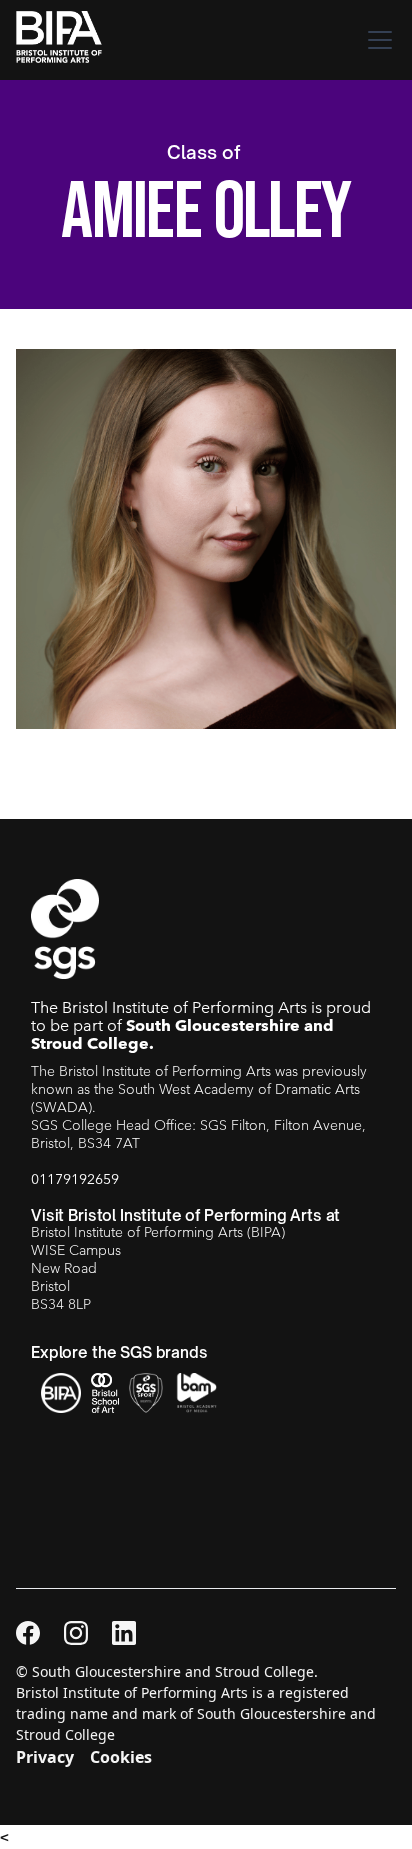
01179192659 (75, 1179)
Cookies (121, 1757)
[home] (64, 40)
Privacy (45, 1757)
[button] (376, 40)
